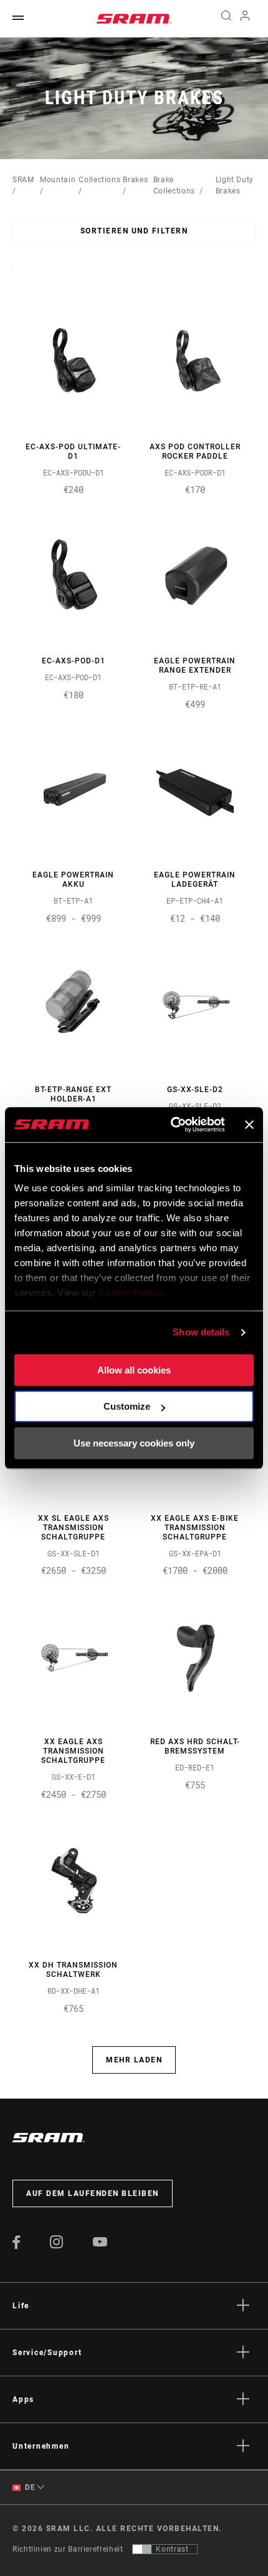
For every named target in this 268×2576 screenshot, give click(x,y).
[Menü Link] (18, 18)
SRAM (23, 180)
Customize (127, 1406)
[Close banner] (249, 1125)
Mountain (58, 180)
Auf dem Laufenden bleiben (93, 2193)
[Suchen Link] (226, 19)
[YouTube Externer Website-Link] (100, 2243)
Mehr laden (134, 2060)
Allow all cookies (134, 1370)
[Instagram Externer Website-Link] (57, 2245)
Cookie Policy (131, 1293)
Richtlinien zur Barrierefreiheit (68, 2549)
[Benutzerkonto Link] (245, 19)
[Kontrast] (142, 2549)
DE (29, 2487)
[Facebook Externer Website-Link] (17, 2246)
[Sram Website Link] (134, 19)
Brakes (135, 180)
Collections (99, 180)
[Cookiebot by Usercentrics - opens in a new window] (171, 1125)
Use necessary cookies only (134, 1443)
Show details (201, 1332)
